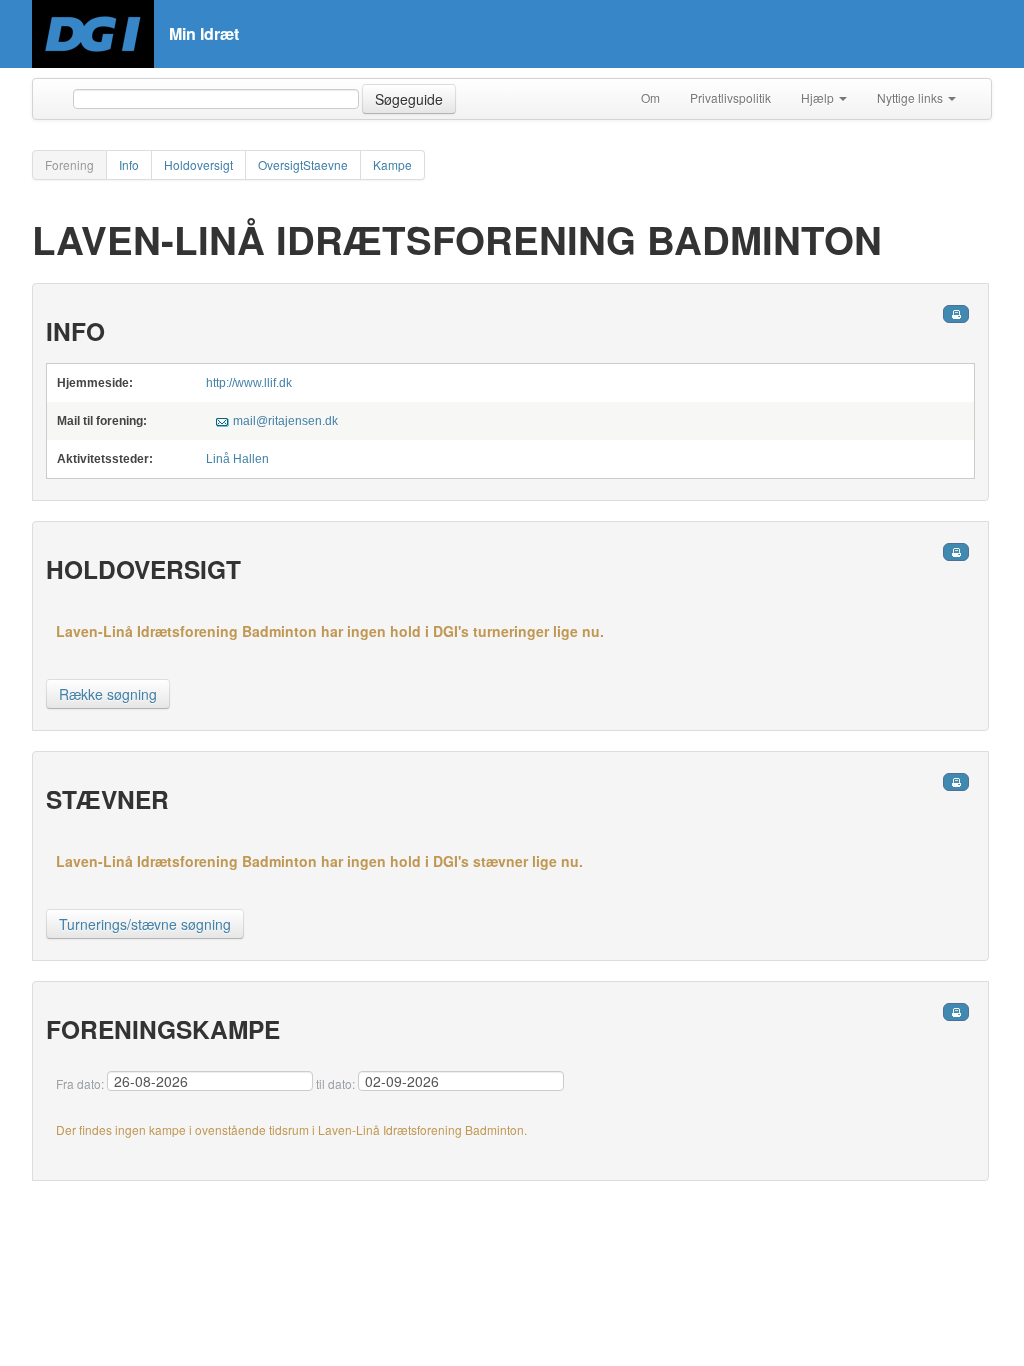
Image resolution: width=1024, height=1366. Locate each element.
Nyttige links (911, 97)
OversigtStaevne (303, 164)
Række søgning (108, 694)
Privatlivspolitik (730, 97)
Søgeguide (409, 99)
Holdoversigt (198, 164)
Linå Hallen (237, 459)
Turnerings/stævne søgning (145, 924)
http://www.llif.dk (249, 383)
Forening (69, 164)
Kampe (392, 164)
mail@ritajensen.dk (285, 421)
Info (129, 164)
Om (650, 97)
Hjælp (819, 97)
